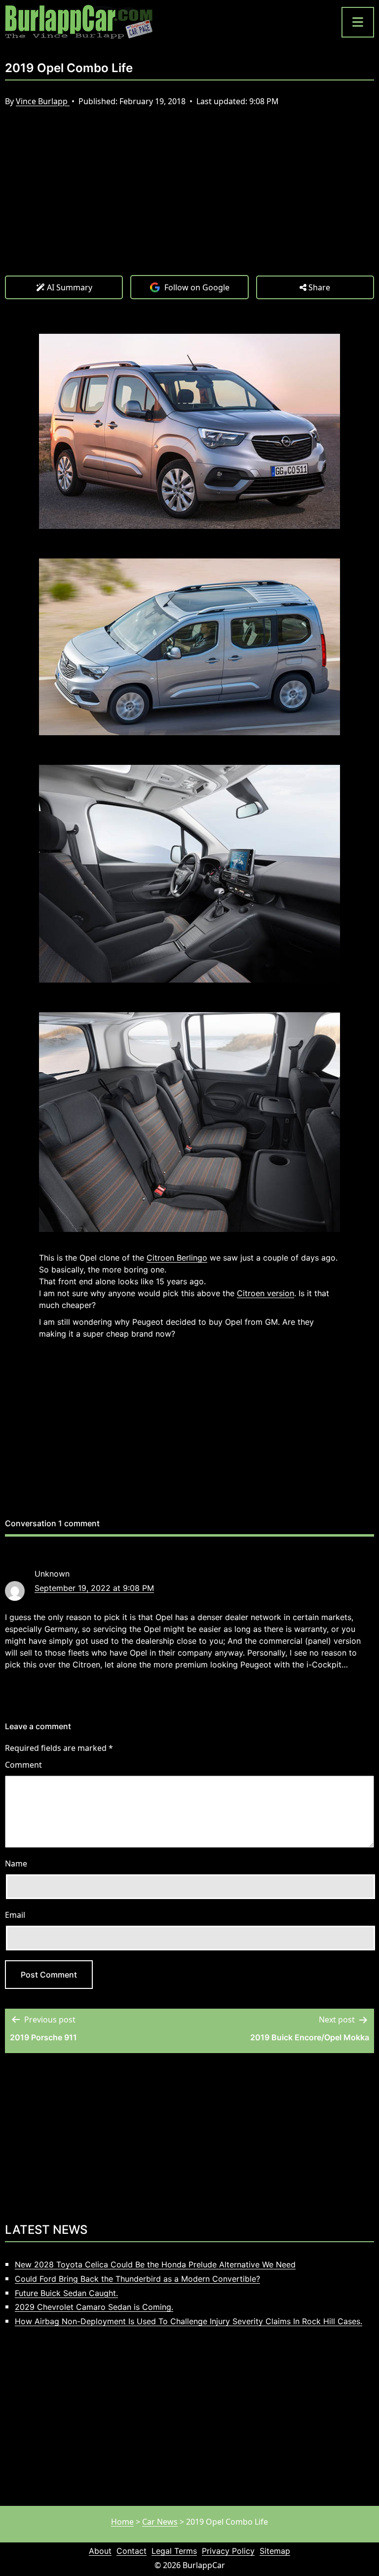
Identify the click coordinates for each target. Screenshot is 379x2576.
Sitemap (275, 2551)
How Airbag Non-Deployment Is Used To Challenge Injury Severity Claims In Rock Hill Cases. (189, 2321)
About (100, 2551)
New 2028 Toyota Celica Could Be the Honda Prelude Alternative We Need (155, 2264)
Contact (132, 2551)
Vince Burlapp (43, 101)
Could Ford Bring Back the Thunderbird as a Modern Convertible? (137, 2279)
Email (15, 1915)
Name (16, 1863)
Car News (160, 2522)
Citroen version (265, 1293)
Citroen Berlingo (177, 1258)
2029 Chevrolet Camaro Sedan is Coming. (94, 2307)
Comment (23, 1765)
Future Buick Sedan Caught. (66, 2293)
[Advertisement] (189, 201)
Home (122, 2522)
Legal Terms (174, 2551)
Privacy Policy (228, 2551)
